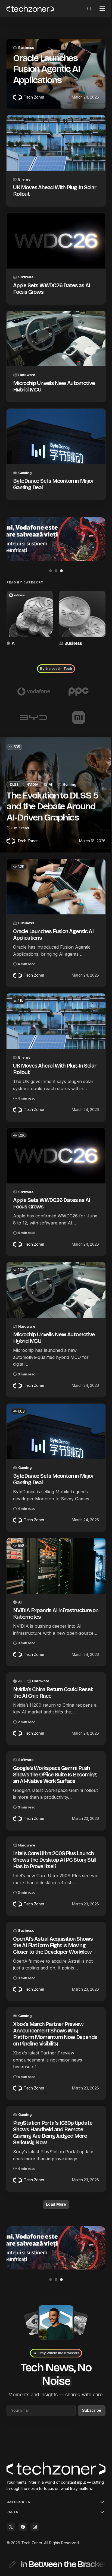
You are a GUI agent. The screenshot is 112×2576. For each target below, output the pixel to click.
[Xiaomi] (76, 705)
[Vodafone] (33, 678)
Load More (54, 2191)
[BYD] (33, 705)
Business (26, 48)
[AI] (29, 607)
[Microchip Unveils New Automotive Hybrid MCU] (54, 333)
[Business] (80, 607)
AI (13, 630)
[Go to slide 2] (54, 560)
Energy (24, 177)
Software (26, 272)
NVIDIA (32, 771)
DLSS (14, 771)
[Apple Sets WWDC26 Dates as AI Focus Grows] (54, 237)
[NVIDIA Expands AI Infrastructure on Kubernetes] (54, 1540)
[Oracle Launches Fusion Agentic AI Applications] (54, 873)
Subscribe (88, 2404)
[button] (85, 9)
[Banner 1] (54, 529)
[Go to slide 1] (49, 560)
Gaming (25, 463)
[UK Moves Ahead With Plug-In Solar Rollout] (54, 142)
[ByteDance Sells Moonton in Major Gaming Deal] (54, 428)
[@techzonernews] (11, 2527)
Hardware (27, 368)
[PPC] (76, 678)
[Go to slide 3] (59, 560)
